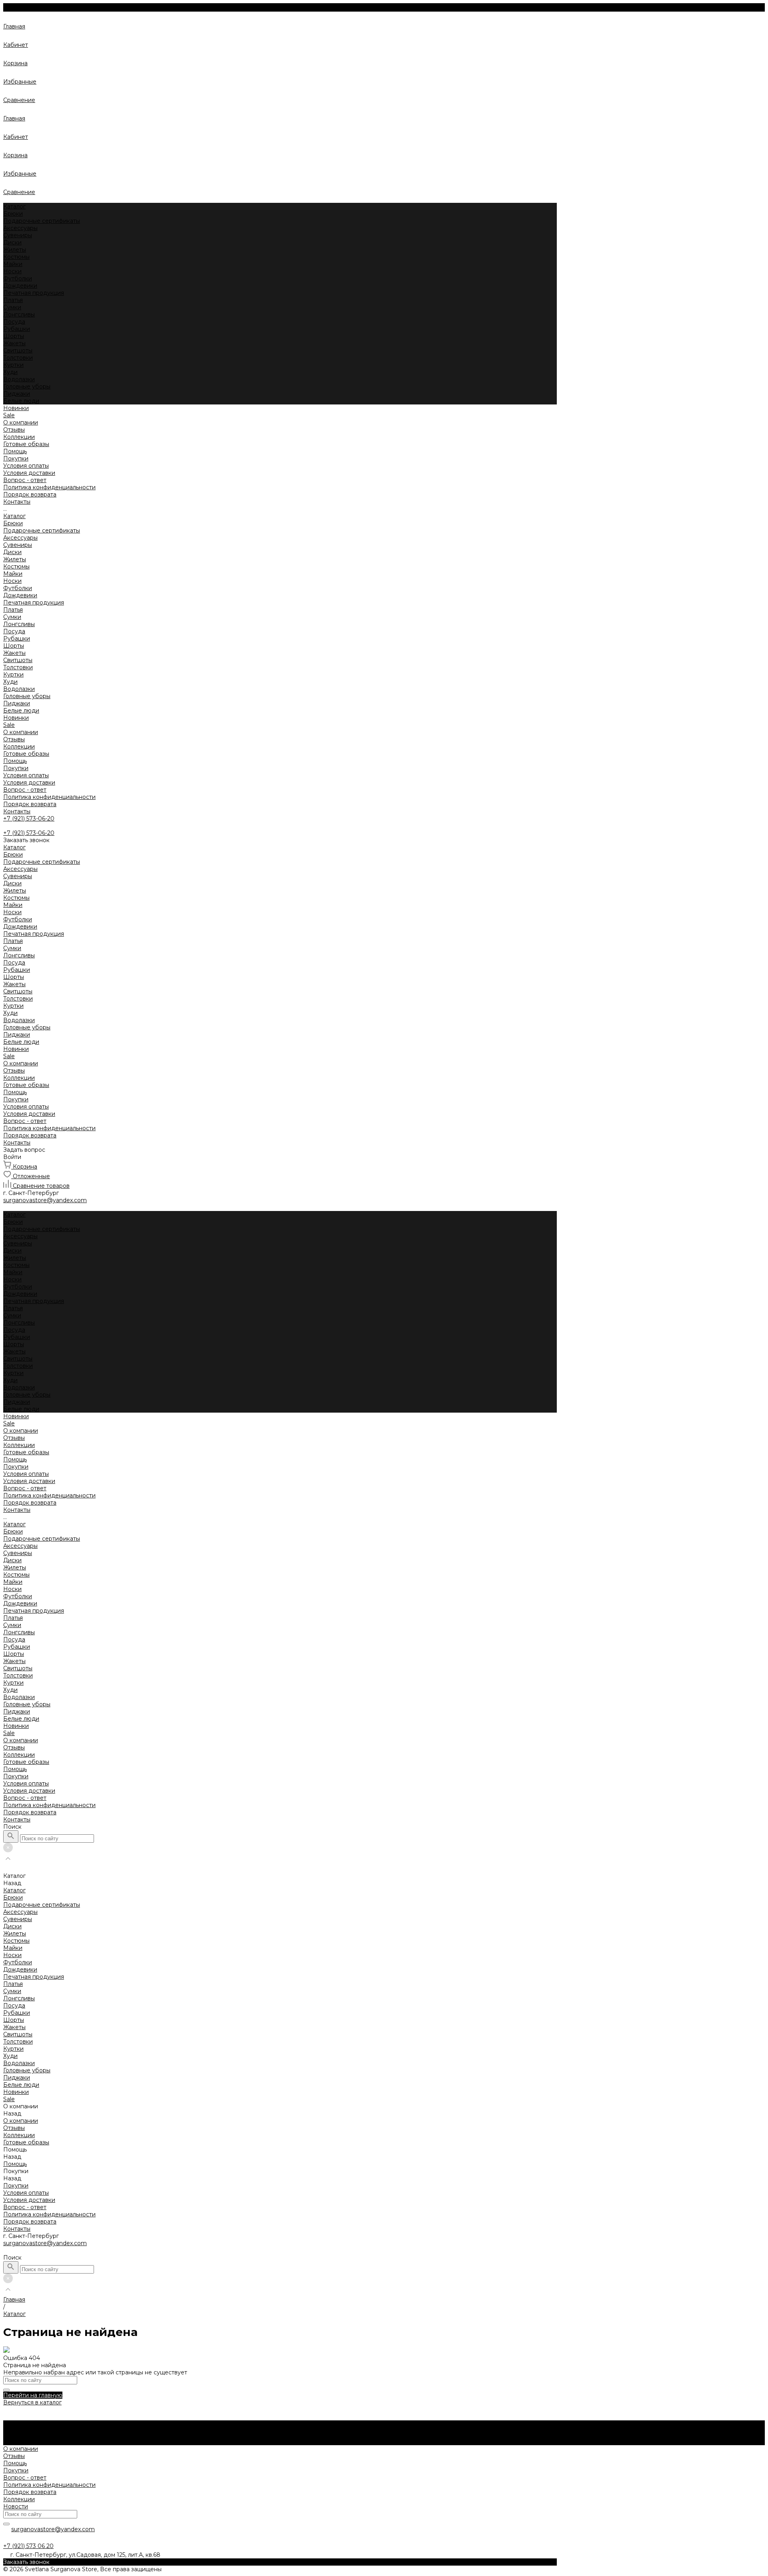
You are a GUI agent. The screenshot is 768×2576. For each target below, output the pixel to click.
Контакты (17, 811)
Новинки (16, 718)
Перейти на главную (33, 2395)
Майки (13, 264)
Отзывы (14, 430)
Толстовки (18, 358)
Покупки (16, 458)
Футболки (18, 278)
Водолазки (19, 379)
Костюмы (16, 257)
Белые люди (21, 401)
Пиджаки (17, 394)
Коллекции (19, 747)
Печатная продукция (34, 293)
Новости (16, 2506)
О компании (21, 732)
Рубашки (17, 329)
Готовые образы (26, 754)
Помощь (15, 761)
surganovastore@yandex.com (45, 2243)
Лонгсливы (19, 314)
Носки (12, 271)
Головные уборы (27, 386)
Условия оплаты (26, 466)
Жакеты (14, 343)
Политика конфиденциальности (49, 487)
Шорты (14, 336)
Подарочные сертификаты (42, 221)
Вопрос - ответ (25, 480)
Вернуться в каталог (32, 2402)
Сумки (12, 307)
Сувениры (18, 235)
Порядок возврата (30, 494)
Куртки (13, 365)
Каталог (14, 516)
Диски (12, 242)
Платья (13, 300)
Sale (9, 725)
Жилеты (15, 250)
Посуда (14, 322)
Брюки (13, 214)
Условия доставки (29, 473)
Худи (10, 372)
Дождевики (20, 286)
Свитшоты (18, 350)
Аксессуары (20, 228)
